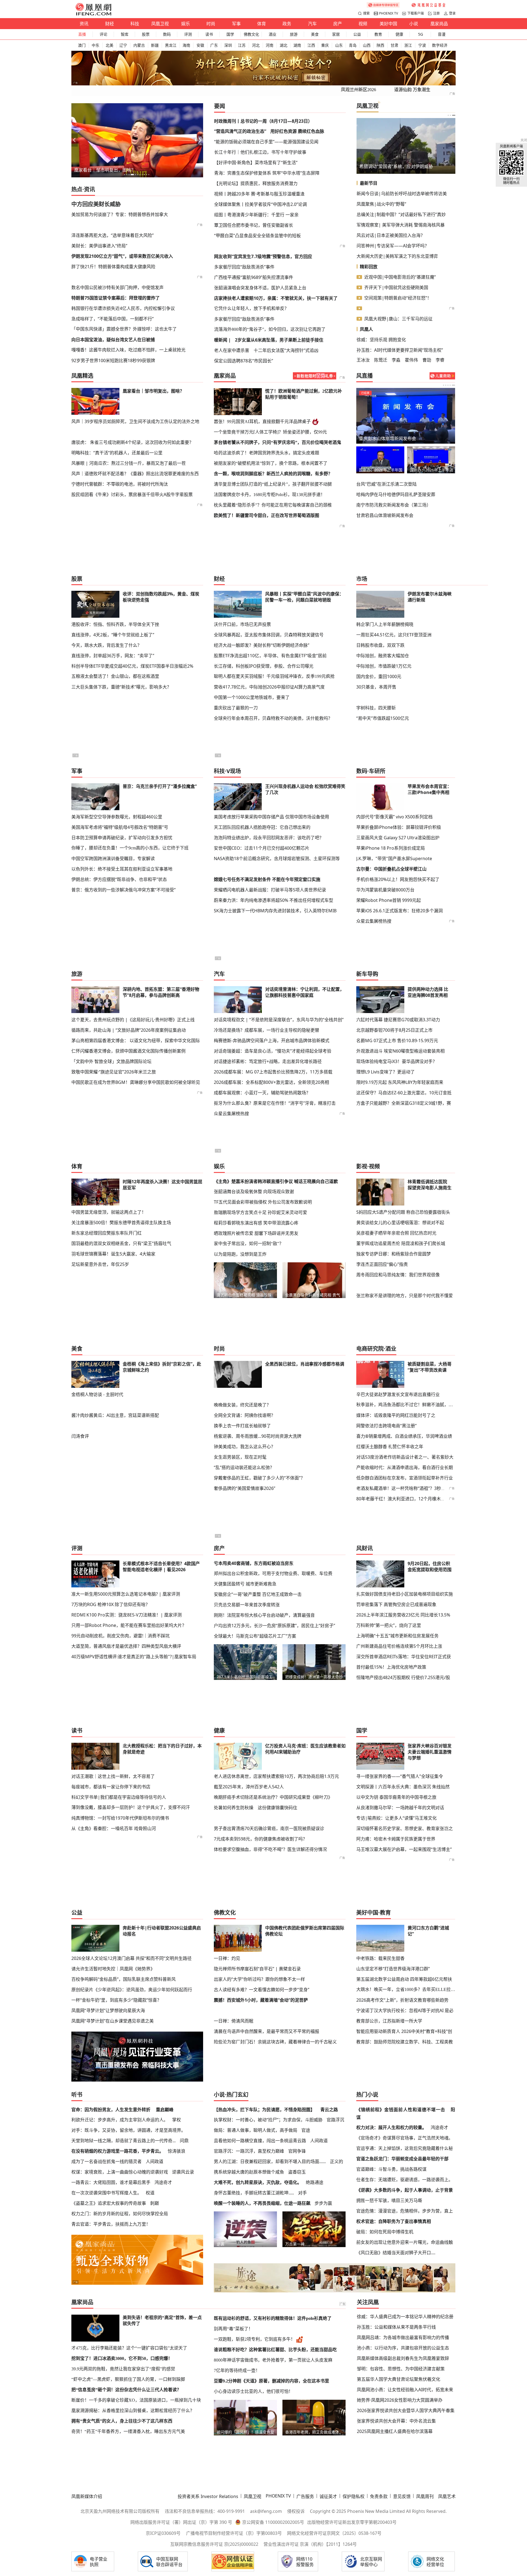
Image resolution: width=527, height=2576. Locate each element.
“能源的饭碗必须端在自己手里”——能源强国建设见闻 (266, 142)
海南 (186, 45)
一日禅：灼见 (227, 1958)
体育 (262, 24)
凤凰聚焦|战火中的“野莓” (381, 204)
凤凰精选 (82, 376)
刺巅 (155, 2203)
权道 (150, 2193)
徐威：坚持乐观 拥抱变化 (381, 340)
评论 (103, 34)
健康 (399, 34)
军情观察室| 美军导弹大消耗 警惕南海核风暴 (401, 225)
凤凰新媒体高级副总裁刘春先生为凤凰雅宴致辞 (403, 2358)
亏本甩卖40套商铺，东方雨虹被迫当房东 (254, 1563)
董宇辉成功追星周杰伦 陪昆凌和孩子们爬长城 (401, 1243)
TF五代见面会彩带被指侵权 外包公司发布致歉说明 (263, 1202)
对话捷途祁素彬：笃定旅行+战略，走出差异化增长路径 (268, 1061)
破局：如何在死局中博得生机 (385, 2232)
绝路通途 (315, 2182)
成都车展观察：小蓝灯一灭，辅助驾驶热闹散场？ (262, 1093)
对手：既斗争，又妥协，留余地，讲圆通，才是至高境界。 (128, 2130)
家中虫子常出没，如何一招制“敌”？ (249, 1244)
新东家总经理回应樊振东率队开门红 (106, 1233)
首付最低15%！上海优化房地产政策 (391, 1667)
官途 (306, 2130)
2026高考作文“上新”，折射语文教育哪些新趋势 (402, 2000)
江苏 (242, 45)
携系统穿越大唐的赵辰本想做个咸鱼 (249, 2172)
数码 (167, 34)
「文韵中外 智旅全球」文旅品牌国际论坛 (111, 1061)
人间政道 (155, 2161)
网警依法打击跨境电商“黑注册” (386, 1426)
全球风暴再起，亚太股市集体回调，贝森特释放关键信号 (269, 635)
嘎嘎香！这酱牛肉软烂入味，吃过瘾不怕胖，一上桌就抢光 (128, 350)
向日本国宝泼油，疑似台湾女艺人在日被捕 (113, 340)
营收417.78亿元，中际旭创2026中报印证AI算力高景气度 (269, 687)
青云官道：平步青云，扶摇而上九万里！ (111, 2224)
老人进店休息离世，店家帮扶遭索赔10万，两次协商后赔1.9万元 (276, 1776)
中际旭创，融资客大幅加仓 (383, 656)
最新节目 (369, 183)
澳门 (82, 45)
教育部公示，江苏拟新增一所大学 (389, 2021)
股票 (146, 34)
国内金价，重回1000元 (379, 676)
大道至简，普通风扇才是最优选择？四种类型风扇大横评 (126, 1646)
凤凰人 (366, 329)
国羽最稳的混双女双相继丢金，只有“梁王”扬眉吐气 (121, 1243)
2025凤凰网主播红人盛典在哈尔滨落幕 (395, 2431)
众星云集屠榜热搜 (374, 921)
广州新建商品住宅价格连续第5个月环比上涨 (399, 1646)
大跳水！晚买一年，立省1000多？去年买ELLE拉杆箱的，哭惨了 (406, 1989)
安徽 (200, 45)
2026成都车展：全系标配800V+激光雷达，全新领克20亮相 (271, 1082)
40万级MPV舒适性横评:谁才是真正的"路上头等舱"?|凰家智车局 (134, 1657)
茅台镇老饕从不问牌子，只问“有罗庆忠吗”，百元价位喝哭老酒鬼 (277, 442)
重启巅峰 (165, 2110)
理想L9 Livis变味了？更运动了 (386, 1072)
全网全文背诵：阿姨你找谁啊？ (245, 1415)
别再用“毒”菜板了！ (233, 2329)
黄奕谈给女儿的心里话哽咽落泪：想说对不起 (400, 1223)
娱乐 (186, 24)
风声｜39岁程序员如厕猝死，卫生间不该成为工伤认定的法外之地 (135, 421)
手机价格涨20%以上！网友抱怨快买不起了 (398, 879)
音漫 (442, 34)
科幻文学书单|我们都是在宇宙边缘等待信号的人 (119, 1797)
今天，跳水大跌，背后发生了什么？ (106, 645)
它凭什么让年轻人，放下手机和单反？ (251, 308)
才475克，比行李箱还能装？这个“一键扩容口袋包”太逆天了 (129, 2348)
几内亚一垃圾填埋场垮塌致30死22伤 (395, 166)
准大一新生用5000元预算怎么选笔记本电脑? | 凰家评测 (126, 1594)
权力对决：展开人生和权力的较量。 (391, 2127)
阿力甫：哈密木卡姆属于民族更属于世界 (396, 1839)
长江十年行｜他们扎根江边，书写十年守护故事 (260, 152)
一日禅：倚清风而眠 (234, 2021)
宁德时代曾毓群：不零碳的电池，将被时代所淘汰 (120, 484)
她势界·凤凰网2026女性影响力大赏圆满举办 (400, 2400)
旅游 (294, 34)
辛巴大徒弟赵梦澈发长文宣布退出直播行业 (398, 1394)
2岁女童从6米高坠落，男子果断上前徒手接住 (279, 340)
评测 (188, 34)
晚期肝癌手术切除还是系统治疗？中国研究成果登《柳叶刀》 (273, 1797)
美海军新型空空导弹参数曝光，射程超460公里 (117, 817)
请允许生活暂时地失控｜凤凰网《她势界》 (113, 1969)
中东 (96, 45)
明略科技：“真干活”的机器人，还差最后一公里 (117, 453)
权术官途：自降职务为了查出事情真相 (394, 2221)
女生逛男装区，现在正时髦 (240, 1457)
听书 (77, 2095)
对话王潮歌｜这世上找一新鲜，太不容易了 (113, 1776)
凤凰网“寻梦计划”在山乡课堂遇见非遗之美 (113, 2021)
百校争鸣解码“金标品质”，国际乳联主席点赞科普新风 (124, 1979)
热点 (77, 189)
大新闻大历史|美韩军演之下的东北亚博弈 (397, 256)
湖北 (284, 45)
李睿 (440, 360)
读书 (209, 34)
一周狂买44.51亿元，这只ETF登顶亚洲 (394, 635)
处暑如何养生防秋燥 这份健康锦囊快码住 (256, 1808)
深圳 (228, 45)
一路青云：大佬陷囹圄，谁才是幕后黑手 (111, 2182)
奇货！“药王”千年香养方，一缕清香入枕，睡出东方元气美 (128, 2431)
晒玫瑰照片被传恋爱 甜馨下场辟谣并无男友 (256, 1233)
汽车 (312, 24)
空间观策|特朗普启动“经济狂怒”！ (398, 298)
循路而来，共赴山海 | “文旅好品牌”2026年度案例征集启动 (129, 1030)
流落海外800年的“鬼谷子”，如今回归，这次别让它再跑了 (270, 329)
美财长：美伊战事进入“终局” (99, 246)
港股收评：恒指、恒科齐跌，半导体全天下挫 (115, 624)
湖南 (297, 45)
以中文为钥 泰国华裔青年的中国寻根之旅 (396, 1797)
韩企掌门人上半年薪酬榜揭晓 (385, 624)
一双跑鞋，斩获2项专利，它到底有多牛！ (254, 2339)
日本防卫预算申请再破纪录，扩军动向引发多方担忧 (122, 838)
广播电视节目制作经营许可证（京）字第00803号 (234, 2533)
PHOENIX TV (389, 13)
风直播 (365, 376)
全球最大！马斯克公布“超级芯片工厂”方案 (255, 1636)
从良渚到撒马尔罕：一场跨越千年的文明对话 (400, 1808)
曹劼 (427, 360)
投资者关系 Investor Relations (208, 2496)
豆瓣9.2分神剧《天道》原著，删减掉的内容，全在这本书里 (271, 2381)
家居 (336, 34)
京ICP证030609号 (163, 2533)
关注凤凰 (368, 2302)
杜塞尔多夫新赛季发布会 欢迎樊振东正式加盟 (431, 470)
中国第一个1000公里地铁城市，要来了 (252, 697)
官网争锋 (297, 2151)
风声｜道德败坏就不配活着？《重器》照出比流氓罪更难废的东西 (135, 474)
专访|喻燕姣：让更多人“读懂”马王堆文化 (396, 1818)
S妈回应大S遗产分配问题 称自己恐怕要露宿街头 (403, 1212)
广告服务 (305, 2496)
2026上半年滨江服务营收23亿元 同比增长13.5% (403, 1615)
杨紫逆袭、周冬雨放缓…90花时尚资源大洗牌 (258, 1436)
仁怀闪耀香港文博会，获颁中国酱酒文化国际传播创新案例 (128, 1051)
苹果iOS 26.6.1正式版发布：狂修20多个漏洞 (400, 911)
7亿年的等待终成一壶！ (237, 2371)
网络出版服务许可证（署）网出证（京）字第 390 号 (181, 2522)
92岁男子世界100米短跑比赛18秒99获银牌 (113, 360)
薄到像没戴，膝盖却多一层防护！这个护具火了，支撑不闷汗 (131, 1807)
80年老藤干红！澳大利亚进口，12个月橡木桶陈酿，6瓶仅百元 (417, 1499)
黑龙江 (171, 45)
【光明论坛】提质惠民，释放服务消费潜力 (256, 183)
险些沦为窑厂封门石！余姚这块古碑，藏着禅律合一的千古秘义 (275, 2042)
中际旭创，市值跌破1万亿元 (384, 666)
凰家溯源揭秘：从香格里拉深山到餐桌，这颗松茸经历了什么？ (133, 2411)
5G (421, 34)
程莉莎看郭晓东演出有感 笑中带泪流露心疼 (256, 1223)
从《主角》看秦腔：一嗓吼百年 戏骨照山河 (114, 1828)
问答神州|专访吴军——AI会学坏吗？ (393, 246)
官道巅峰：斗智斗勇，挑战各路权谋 (391, 2169)
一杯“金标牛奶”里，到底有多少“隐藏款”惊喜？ (116, 2000)
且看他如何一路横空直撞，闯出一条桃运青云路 (260, 2141)
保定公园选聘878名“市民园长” (244, 361)
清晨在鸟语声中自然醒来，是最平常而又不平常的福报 (267, 2031)
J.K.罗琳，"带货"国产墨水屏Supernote (394, 858)
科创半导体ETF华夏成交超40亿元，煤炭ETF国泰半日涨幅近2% (132, 666)
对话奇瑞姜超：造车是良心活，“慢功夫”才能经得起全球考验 (273, 1051)
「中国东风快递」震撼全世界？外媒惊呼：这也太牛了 (124, 329)
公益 (357, 34)
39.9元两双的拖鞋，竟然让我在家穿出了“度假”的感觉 (123, 2369)
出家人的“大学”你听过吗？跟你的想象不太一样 (259, 1979)
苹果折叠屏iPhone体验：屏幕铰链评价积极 (399, 827)
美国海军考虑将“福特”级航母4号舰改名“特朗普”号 (120, 827)
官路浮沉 (335, 2120)
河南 (270, 45)
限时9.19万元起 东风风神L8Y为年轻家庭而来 (400, 1082)
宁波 (422, 45)
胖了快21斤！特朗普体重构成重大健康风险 (113, 267)
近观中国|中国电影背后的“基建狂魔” (400, 277)
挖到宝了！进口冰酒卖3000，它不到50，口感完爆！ (122, 2358)
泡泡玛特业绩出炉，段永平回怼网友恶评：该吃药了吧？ (269, 838)
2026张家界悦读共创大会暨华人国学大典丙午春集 (406, 2410)
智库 (125, 34)
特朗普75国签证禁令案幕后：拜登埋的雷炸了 (116, 298)
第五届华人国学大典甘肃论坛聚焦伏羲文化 (399, 2379)
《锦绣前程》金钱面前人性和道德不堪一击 (401, 2110)
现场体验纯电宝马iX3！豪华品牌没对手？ (397, 1061)
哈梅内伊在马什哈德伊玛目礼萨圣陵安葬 (396, 494)
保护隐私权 (354, 2496)
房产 (338, 24)
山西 (367, 45)
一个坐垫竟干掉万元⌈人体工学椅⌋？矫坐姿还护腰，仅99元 (270, 432)
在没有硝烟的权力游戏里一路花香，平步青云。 (117, 2151)
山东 (339, 45)
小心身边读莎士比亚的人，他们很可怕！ (253, 2391)
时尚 (211, 24)
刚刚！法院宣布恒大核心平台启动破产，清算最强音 (264, 1615)
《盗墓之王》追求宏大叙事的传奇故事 (109, 2203)
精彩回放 (369, 267)
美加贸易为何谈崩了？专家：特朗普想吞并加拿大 (120, 214)
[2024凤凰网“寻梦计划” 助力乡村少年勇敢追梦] (429, 5)
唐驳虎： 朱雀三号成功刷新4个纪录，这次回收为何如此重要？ (132, 442)
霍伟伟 (411, 360)
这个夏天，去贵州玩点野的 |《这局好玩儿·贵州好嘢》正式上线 (133, 1020)
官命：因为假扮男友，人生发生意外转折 (111, 2110)
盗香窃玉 (297, 2172)
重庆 (325, 45)
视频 (363, 24)
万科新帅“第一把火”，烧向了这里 (389, 1625)
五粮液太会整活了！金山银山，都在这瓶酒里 (115, 676)
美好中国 (388, 24)
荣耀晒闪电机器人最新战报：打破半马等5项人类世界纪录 (270, 890)
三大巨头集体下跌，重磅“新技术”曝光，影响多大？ (121, 687)
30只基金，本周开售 (376, 687)
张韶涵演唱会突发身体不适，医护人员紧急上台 (260, 288)
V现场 (234, 771)
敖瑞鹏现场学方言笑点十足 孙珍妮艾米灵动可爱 (260, 1212)
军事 (236, 24)
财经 (110, 24)
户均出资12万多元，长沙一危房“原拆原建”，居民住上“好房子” (274, 1626)
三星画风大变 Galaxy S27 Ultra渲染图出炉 (398, 838)
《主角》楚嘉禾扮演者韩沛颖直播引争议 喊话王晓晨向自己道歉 (276, 1181)
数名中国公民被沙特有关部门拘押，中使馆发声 (117, 287)
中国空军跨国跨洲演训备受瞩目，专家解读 (113, 858)
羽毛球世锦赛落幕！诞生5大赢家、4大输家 (113, 1254)
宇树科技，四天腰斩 (376, 708)
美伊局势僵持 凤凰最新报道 (386, 438)
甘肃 (394, 45)
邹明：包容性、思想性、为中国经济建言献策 (401, 2369)
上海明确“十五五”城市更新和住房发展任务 (397, 1636)
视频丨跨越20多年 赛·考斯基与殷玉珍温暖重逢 (259, 194)
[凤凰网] (93, 14)
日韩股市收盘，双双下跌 (380, 645)
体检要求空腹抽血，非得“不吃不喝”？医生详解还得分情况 (270, 1849)
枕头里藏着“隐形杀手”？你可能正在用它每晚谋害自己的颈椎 (273, 505)
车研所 (377, 771)
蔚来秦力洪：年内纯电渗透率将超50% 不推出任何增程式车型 (274, 900)
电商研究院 (370, 1349)
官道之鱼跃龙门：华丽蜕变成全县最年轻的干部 (402, 2159)
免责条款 (379, 2496)
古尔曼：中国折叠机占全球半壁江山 (391, 869)
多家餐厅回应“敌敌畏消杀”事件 (244, 267)
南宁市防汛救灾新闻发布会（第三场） (394, 505)
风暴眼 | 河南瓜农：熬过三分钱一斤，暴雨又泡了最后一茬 (129, 463)
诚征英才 (328, 2496)
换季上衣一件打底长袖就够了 (242, 1426)
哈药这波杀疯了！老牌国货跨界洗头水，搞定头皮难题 (267, 453)
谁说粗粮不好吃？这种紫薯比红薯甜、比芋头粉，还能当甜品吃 (275, 2350)
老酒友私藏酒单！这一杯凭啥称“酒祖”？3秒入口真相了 (410, 1488)
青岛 (353, 45)
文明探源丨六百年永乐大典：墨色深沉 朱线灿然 (403, 1787)
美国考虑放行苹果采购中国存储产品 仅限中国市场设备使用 (271, 817)
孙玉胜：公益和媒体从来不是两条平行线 (396, 2327)
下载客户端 (416, 13)
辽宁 (123, 45)
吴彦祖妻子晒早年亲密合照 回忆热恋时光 (396, 1233)
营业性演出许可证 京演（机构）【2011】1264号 (310, 2544)
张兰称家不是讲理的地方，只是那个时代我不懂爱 (405, 1296)
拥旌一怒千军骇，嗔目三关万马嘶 (389, 2200)
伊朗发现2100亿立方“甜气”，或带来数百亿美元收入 (122, 256)
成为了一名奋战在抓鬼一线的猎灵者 (106, 2161)
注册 (436, 13)
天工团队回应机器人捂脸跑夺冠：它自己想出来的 (262, 827)
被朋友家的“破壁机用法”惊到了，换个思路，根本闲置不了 (271, 463)
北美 (110, 45)
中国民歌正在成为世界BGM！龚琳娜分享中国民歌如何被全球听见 (136, 1082)
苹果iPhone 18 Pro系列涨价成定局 (391, 848)
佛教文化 (251, 34)
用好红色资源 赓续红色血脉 (297, 131)
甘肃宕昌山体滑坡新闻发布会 (385, 515)
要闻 (220, 106)
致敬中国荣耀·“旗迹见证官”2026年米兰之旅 (114, 1072)
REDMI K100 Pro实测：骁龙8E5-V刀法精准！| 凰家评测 (127, 1615)
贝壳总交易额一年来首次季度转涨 (247, 1605)
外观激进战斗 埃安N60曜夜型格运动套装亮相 (400, 1051)
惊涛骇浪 (176, 2151)
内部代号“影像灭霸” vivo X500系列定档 (394, 817)
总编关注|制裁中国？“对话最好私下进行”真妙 (401, 214)
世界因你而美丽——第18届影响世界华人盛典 (380, 470)
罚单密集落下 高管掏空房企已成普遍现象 (396, 1604)
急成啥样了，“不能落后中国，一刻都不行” (113, 319)
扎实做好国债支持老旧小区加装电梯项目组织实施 (405, 1594)
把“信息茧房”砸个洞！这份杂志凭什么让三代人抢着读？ (126, 2390)
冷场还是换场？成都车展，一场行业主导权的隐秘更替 (267, 1030)
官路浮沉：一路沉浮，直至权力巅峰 (249, 2151)
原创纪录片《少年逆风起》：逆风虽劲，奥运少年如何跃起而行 (132, 1990)
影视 (362, 1166)
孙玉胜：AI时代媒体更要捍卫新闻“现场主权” (400, 350)
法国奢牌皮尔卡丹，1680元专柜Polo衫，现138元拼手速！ (269, 495)
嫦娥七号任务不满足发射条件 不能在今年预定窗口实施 (267, 879)
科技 (135, 24)
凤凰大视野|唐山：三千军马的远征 (398, 319)
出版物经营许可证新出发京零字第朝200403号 (352, 2522)
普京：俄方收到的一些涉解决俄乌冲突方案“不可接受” (124, 890)
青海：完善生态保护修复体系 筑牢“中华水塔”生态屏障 (267, 173)
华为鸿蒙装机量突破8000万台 (385, 890)
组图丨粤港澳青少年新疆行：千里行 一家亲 (256, 215)
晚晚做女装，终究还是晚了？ (242, 1405)
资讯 (84, 24)
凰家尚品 (439, 24)
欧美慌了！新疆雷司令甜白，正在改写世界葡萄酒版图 (267, 515)
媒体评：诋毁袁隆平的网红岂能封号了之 (396, 1415)
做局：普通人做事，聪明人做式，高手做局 (256, 2130)
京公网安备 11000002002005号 (273, 2522)
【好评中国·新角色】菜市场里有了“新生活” (256, 163)
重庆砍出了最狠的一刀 (236, 708)
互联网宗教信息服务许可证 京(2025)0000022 (214, 2544)
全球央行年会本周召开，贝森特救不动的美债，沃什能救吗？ (273, 718)
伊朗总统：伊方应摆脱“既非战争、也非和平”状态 (119, 879)
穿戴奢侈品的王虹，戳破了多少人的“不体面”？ (259, 1478)
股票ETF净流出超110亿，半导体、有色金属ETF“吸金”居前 (270, 656)
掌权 (176, 2120)
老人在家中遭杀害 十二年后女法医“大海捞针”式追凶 (266, 350)
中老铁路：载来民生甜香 (380, 1958)
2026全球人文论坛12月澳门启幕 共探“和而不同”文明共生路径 (131, 1958)
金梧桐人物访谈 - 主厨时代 (97, 1394)
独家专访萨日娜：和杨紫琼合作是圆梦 (394, 1254)
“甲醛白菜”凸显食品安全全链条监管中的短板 (257, 236)
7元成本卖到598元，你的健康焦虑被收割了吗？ (260, 1839)
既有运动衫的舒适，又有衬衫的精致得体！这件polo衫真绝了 (273, 2318)
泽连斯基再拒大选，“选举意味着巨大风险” (113, 235)
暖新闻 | (222, 340)
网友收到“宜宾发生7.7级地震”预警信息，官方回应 (263, 256)
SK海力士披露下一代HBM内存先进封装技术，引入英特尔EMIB (275, 911)
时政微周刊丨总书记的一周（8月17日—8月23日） (263, 121)
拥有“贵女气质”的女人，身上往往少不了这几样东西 (122, 2421)
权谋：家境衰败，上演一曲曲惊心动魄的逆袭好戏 (120, 2172)
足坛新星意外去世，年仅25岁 (100, 1264)
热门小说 (367, 2095)
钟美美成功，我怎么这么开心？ (245, 1447)
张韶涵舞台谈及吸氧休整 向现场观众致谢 (254, 1191)
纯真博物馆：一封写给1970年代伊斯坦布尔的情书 (120, 1818)
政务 (287, 24)
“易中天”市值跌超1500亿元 (383, 718)
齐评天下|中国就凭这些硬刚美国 (396, 287)
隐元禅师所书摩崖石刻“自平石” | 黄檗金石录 (257, 1969)
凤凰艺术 (447, 2496)
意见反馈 (402, 2496)
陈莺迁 (381, 360)
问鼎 (184, 2141)
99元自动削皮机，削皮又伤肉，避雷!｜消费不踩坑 (120, 1636)
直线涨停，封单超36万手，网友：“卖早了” (113, 656)
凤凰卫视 (160, 24)
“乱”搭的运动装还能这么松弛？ (244, 1467)
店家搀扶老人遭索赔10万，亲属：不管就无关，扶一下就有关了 (276, 298)
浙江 (408, 45)
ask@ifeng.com (266, 2511)
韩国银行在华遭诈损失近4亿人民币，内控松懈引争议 (123, 308)
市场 (362, 579)
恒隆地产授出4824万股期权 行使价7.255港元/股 (403, 1677)
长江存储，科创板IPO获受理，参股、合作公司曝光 (264, 666)
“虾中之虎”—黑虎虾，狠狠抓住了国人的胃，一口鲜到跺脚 (128, 2379)
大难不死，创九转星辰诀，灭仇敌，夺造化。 (258, 2182)
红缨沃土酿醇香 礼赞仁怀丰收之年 (390, 1447)
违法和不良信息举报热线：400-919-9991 (205, 2511)
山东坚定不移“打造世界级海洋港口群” (393, 1969)
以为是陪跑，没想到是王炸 (240, 1254)
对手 (302, 2193)
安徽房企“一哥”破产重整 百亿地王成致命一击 (258, 1594)
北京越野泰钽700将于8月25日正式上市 (394, 1030)
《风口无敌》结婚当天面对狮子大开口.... (396, 2253)
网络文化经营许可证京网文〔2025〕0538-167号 (334, 2533)
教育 (378, 34)
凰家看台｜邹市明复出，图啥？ (105, 170)
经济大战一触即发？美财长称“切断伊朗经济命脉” (262, 645)
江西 (311, 45)
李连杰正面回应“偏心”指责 (382, 1264)
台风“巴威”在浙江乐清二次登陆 (386, 484)
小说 (414, 24)
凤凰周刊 (425, 2496)
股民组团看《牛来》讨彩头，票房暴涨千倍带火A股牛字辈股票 (132, 494)
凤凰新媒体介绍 (87, 2496)
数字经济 (440, 45)
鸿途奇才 (163, 2182)
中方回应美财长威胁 (96, 204)
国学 (230, 34)
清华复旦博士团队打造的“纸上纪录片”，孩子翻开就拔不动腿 (273, 484)
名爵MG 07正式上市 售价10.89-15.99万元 (397, 1041)
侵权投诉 (296, 2511)
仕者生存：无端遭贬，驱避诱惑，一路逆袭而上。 (405, 2180)
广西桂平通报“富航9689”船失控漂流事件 (254, 277)
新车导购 (367, 974)
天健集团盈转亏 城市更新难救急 (245, 1584)
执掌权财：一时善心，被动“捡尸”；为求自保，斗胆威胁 (268, 2120)
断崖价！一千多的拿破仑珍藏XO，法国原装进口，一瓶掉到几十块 (136, 2400)
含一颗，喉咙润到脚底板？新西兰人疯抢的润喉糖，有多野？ (273, 474)
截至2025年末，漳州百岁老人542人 (249, 1787)
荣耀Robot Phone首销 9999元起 (389, 900)
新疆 (155, 45)
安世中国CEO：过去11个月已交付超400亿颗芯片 (262, 848)
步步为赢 (323, 2203)
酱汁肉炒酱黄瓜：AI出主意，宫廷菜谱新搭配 (115, 1415)
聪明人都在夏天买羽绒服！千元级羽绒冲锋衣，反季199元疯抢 (274, 676)
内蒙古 (139, 45)
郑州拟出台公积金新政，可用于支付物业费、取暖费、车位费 (273, 1573)
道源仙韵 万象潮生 (412, 90)
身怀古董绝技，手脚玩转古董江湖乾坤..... (254, 2193)
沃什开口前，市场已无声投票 (242, 624)
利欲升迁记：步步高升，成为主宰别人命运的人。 (120, 2120)
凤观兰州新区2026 (358, 90)
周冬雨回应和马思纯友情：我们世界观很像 (398, 1275)
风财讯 (365, 1548)
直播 (82, 34)
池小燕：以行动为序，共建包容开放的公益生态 (403, 2348)
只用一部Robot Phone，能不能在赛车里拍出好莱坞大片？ (129, 1625)
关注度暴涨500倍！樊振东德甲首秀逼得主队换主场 (121, 1223)
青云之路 (329, 2110)
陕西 (380, 45)
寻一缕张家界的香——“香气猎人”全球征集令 (400, 1776)
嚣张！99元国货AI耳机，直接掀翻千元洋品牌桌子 (262, 422)
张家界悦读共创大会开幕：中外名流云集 (396, 2421)
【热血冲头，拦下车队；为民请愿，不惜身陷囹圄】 (264, 2110)
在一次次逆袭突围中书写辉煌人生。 (106, 2193)
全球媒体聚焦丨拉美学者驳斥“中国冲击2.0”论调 (260, 204)
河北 (256, 45)
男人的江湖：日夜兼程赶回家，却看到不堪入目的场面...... (270, 2161)
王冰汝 (363, 360)
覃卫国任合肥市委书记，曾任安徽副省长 (254, 225)
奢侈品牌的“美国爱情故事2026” (245, 1488)
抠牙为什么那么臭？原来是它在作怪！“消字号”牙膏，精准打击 (275, 1103)
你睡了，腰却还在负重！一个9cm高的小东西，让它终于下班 (130, 848)
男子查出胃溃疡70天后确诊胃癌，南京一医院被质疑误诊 (269, 1828)
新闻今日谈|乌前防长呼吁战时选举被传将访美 (402, 194)
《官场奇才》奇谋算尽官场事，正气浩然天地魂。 (405, 2138)
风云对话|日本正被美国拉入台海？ (391, 235)
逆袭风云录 (183, 2172)
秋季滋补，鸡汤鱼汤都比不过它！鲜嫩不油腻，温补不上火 (406, 1405)
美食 (315, 34)
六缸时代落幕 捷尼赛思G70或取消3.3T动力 (398, 1020)
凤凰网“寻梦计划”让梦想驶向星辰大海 (108, 2010)
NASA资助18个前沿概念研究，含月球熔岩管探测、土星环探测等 (277, 858)
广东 (214, 45)
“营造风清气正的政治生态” (240, 131)
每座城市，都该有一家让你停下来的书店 (111, 1787)
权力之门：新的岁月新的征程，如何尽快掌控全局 (120, 2214)
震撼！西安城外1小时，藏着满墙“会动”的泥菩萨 (261, 2000)
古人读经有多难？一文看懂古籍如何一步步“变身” (262, 1990)
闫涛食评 (80, 1436)
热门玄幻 (237, 2095)
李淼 (396, 360)
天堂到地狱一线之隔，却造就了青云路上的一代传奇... (124, 2141)
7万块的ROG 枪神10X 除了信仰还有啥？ (111, 1604)
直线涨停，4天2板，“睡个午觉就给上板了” (113, 635)
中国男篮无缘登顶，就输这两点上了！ (109, 1212)
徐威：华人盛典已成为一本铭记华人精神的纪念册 (405, 2317)
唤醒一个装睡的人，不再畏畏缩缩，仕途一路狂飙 (262, 2203)
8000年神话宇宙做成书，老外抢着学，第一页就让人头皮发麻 (273, 2360)
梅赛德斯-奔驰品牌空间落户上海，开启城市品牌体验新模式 (272, 1041)
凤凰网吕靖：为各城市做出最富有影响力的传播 (403, 2337)
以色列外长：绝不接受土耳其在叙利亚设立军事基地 (122, 869)
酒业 (273, 34)
